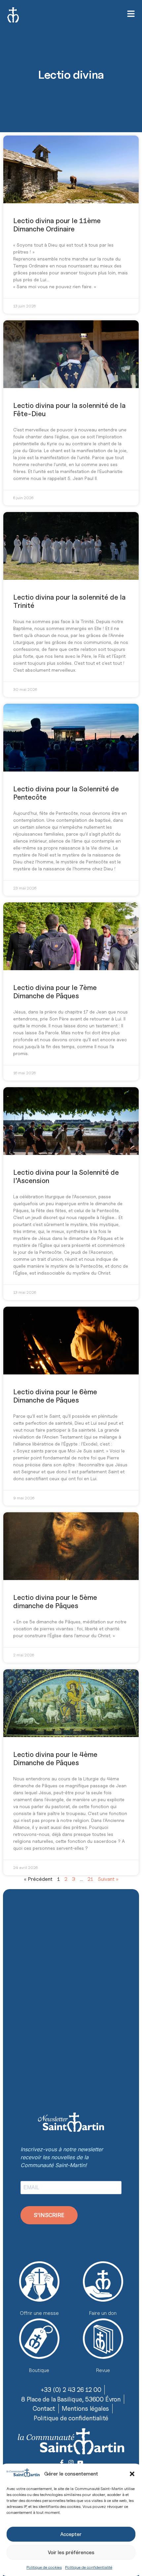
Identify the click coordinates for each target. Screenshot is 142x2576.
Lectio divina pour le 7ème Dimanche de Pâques (55, 992)
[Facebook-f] (62, 2463)
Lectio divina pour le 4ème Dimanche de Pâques (55, 1759)
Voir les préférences (71, 2553)
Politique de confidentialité (89, 2567)
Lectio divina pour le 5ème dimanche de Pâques (55, 1602)
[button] (132, 2474)
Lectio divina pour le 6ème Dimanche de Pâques (55, 1396)
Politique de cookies (44, 2567)
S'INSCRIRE (49, 2215)
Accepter (71, 2534)
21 (90, 1879)
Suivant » (108, 1879)
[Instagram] (71, 2463)
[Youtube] (80, 2463)
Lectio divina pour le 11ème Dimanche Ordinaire (57, 225)
